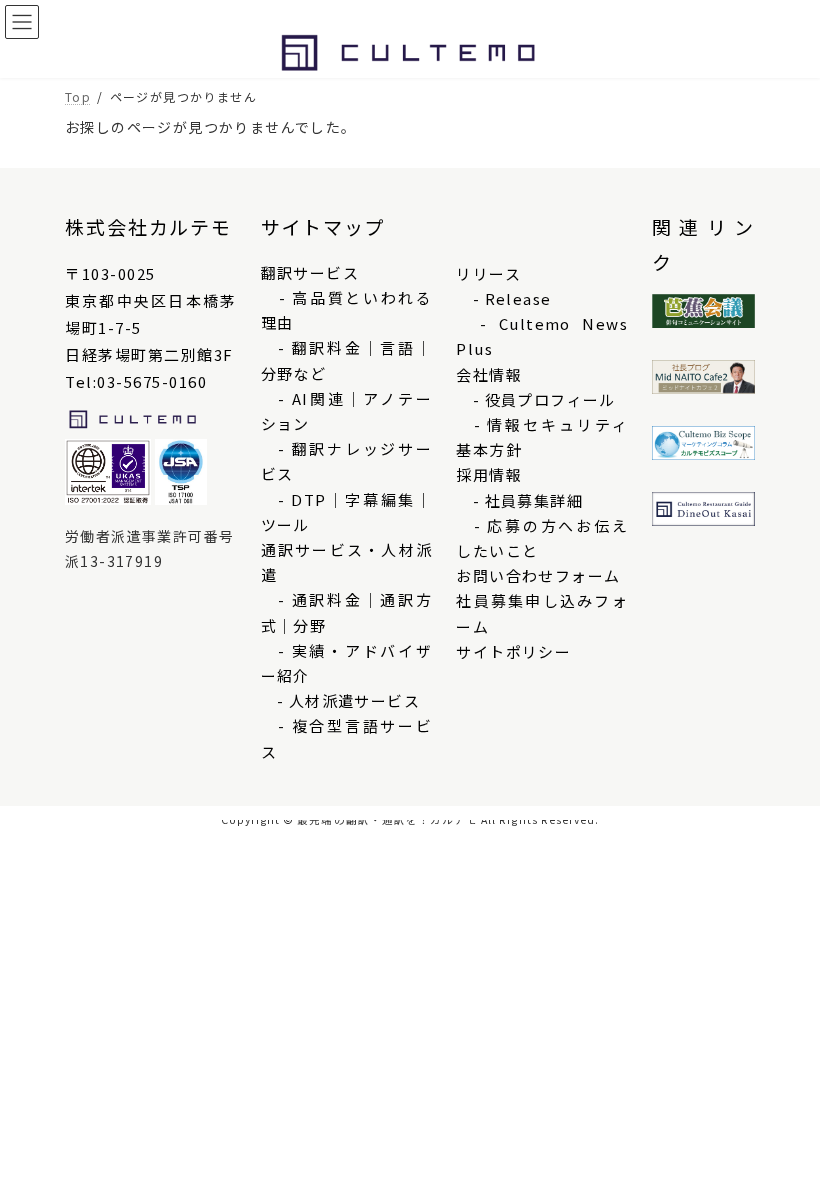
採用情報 (489, 474)
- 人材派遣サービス (340, 700)
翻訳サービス (310, 272)
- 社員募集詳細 (519, 500)
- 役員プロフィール (535, 399)
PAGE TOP (780, 1127)
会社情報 (489, 374)
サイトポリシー (513, 651)
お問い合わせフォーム (538, 575)
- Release (503, 298)
